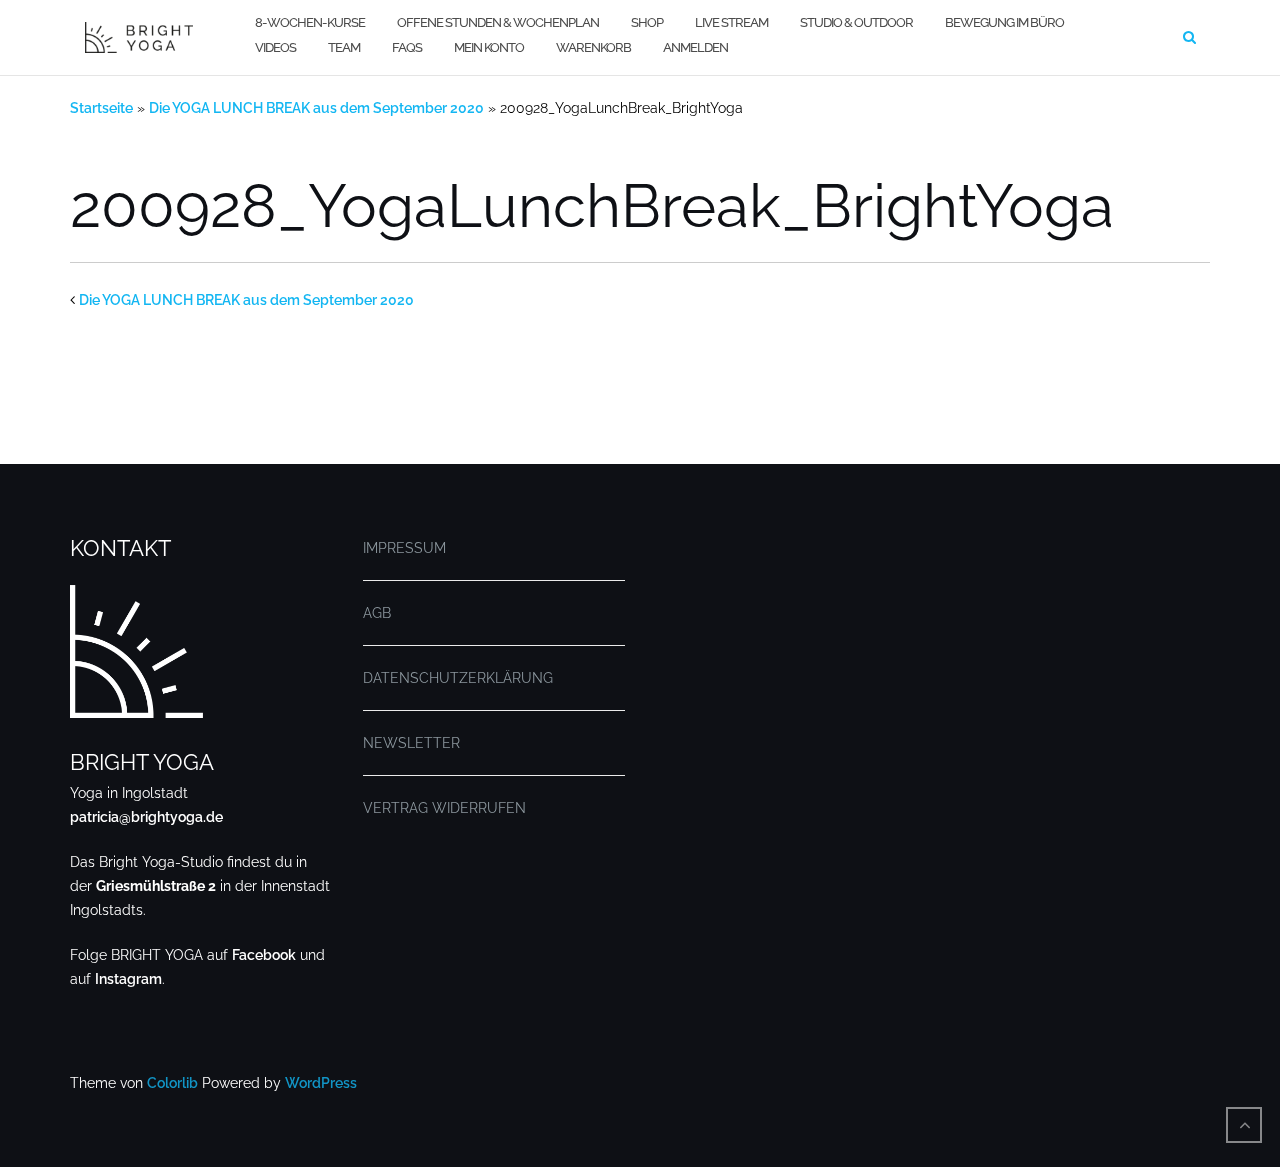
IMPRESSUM (404, 548)
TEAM (344, 47)
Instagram (128, 979)
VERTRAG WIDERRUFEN (444, 808)
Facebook (264, 955)
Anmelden (695, 47)
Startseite (101, 108)
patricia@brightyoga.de (146, 817)
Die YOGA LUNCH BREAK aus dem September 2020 (316, 108)
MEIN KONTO (489, 47)
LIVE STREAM (731, 22)
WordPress (321, 1083)
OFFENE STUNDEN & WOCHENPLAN (498, 22)
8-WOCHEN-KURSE (310, 22)
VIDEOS (275, 47)
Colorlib (172, 1083)
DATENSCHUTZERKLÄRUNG (458, 678)
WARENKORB (593, 47)
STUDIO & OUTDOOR (856, 22)
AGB (377, 613)
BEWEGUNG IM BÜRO (1004, 22)
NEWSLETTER (411, 743)
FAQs (407, 47)
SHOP (647, 22)
